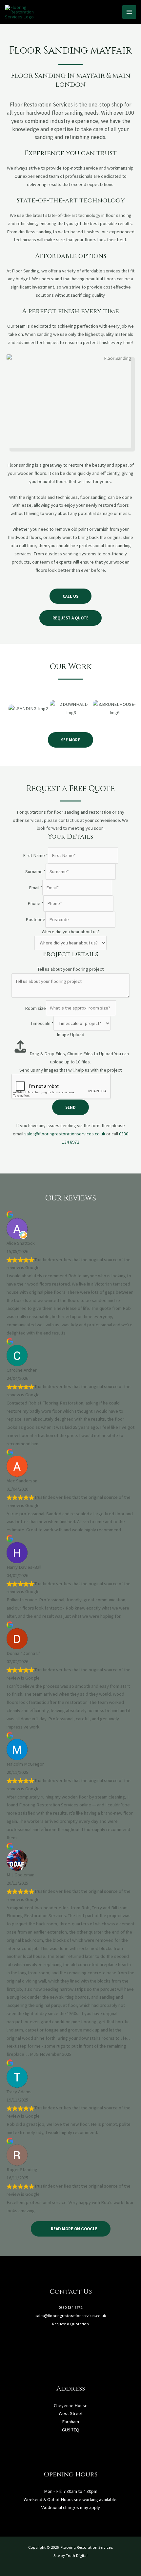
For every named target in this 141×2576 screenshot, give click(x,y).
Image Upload (70, 1034)
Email (36, 888)
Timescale (42, 1023)
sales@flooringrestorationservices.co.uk (65, 1134)
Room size (35, 1008)
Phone (35, 903)
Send (70, 1107)
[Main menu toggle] (129, 12)
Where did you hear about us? (71, 932)
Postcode (35, 919)
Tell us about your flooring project (70, 969)
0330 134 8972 (70, 2307)
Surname (35, 871)
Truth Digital (77, 2555)
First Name (35, 855)
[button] (8, 706)
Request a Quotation (70, 2324)
